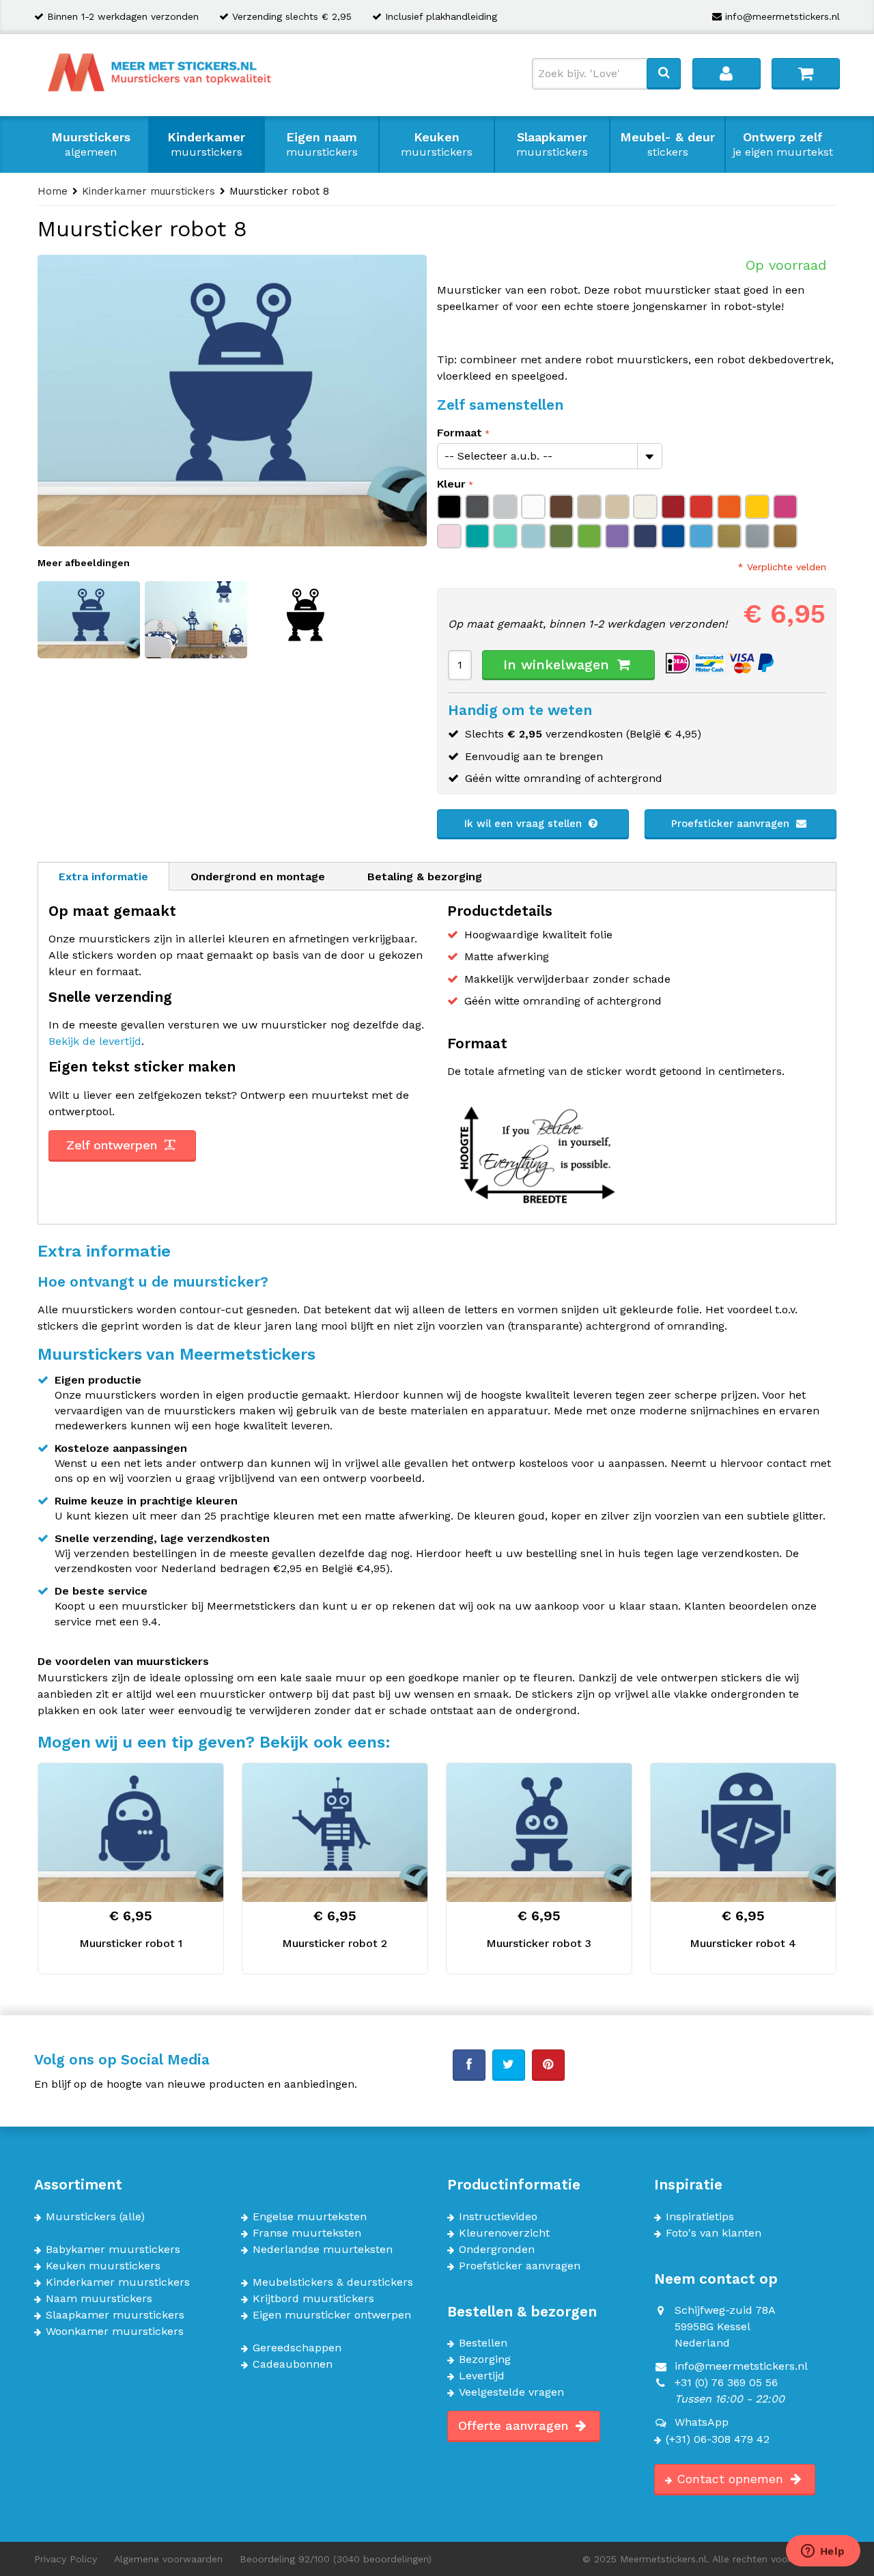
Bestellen (483, 2343)
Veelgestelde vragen (511, 2392)
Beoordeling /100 (336, 2559)
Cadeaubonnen (293, 2364)
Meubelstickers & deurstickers (333, 2282)
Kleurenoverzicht (504, 2233)
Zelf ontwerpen (114, 1145)
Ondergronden (497, 2250)
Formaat (460, 433)
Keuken (437, 144)
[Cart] (806, 73)
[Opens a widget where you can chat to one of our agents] (823, 2552)
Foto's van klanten (714, 2233)
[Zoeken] (664, 73)
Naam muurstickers (99, 2299)
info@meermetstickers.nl (783, 16)
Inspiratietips (700, 2217)
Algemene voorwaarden (168, 2559)
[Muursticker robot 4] (743, 1833)
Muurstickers (91, 144)
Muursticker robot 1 (131, 1943)
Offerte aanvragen (515, 2425)
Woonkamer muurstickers (115, 2332)
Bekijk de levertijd (95, 1041)
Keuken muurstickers (103, 2266)
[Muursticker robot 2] (335, 1833)
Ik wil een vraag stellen (525, 824)
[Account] (727, 73)
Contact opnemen (732, 2479)
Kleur (451, 484)
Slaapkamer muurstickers (115, 2315)
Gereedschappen (297, 2348)
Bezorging (485, 2360)
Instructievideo (498, 2217)
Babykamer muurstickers (113, 2250)
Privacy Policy (66, 2559)
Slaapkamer (552, 144)
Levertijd (482, 2376)
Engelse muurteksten (310, 2217)
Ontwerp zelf (783, 144)
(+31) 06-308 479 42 (718, 2439)
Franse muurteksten (307, 2233)
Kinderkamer (206, 144)
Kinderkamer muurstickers (118, 2282)
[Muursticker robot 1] (131, 1833)
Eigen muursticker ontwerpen (332, 2315)
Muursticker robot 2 (335, 1943)
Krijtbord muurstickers (313, 2299)
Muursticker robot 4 (743, 1943)
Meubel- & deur (667, 144)
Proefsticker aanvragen (732, 824)
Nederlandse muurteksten (323, 2250)
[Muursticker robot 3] (539, 1833)
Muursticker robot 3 (539, 1943)
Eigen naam (322, 144)
